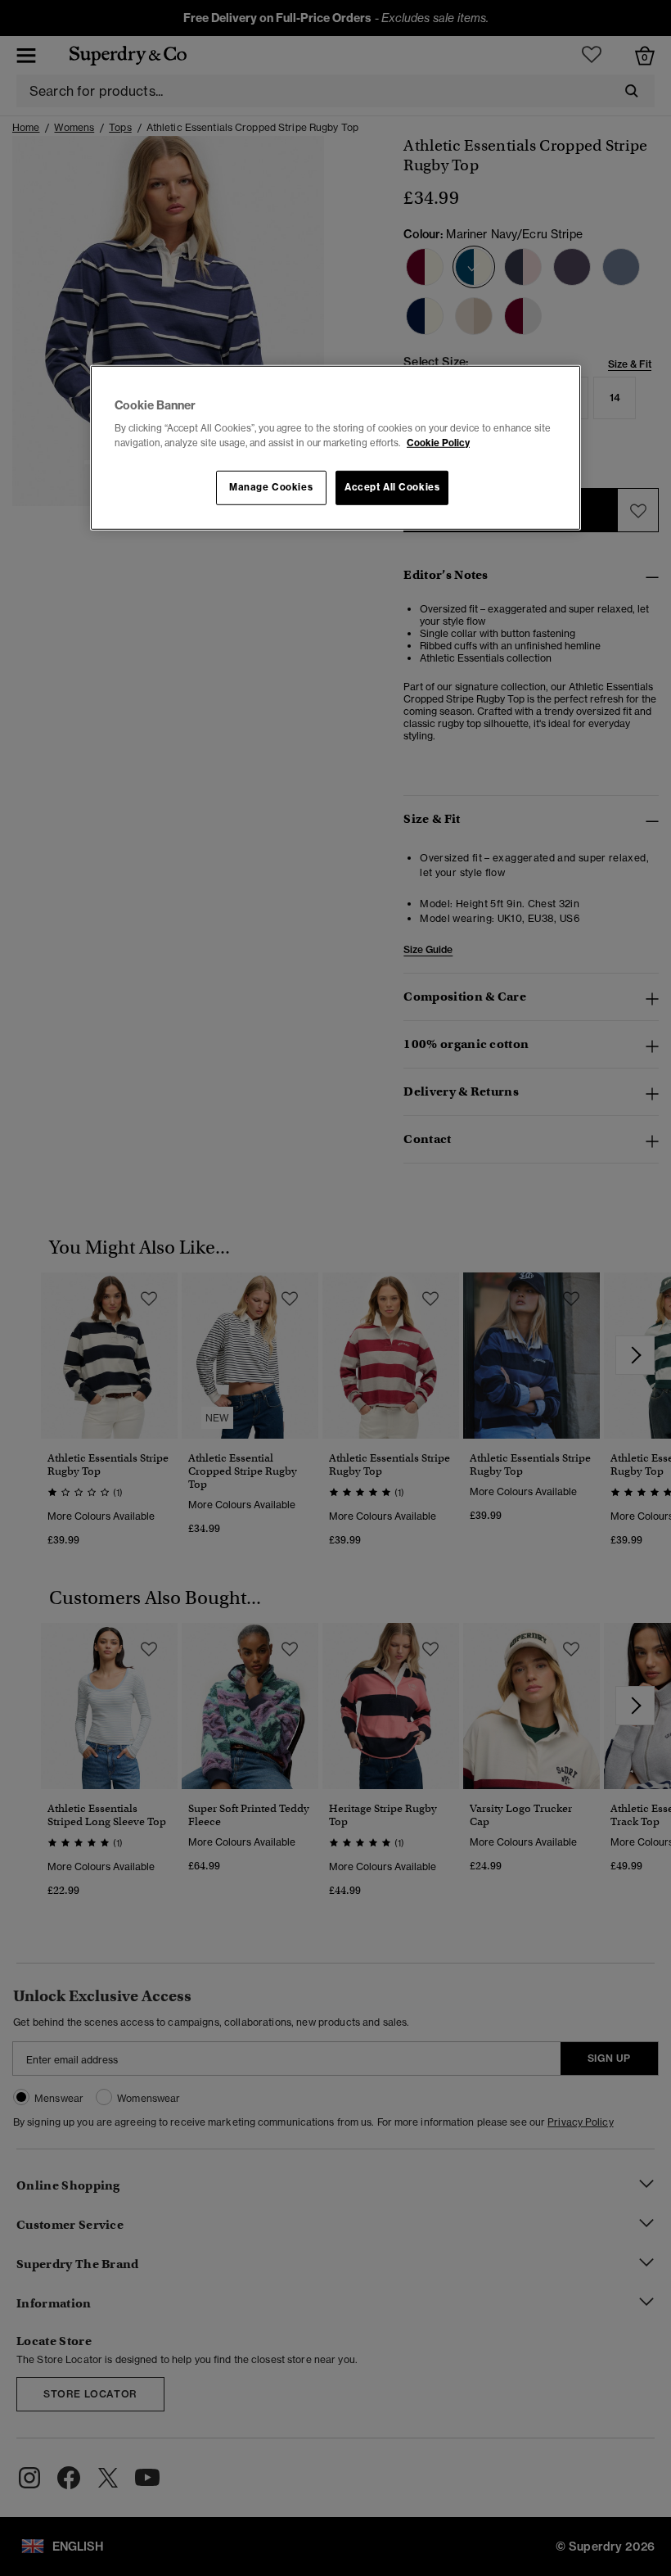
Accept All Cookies (392, 486)
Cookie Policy (438, 442)
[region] (335, 448)
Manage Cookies (271, 486)
